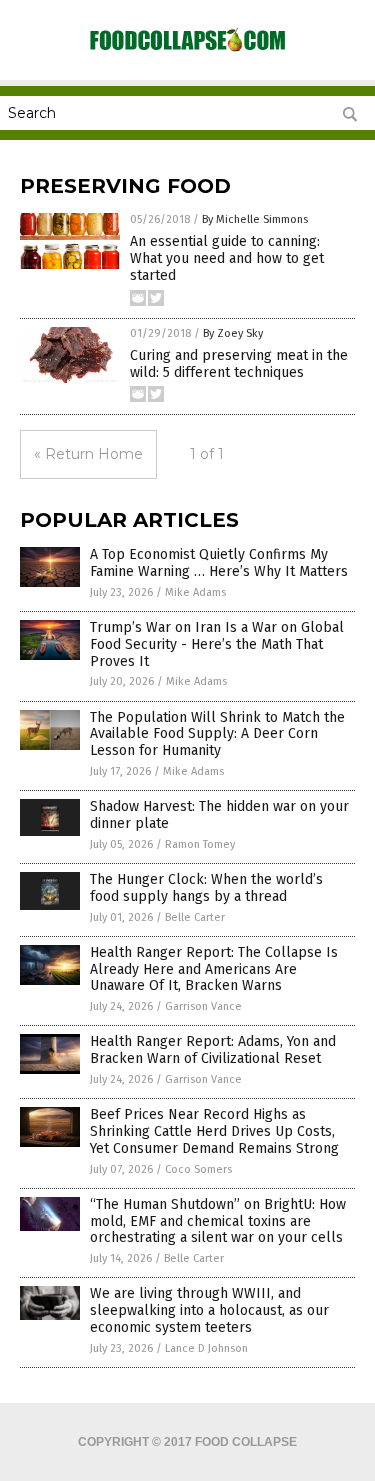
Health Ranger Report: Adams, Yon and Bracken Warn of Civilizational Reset (213, 1050)
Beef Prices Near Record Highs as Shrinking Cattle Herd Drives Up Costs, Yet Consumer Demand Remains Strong (214, 1131)
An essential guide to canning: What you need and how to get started (227, 258)
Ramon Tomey (200, 844)
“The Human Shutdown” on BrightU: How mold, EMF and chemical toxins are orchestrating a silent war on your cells (218, 1221)
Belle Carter (195, 917)
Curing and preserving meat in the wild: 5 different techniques (239, 364)
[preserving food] (188, 50)
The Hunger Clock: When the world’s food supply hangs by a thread (206, 888)
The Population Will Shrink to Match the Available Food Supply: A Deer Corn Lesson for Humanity (217, 734)
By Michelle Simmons (255, 219)
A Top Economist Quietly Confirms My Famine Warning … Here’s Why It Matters (219, 563)
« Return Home (88, 454)
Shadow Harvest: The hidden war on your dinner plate (219, 815)
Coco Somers (198, 1169)
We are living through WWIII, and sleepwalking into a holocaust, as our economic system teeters (209, 1310)
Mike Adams (195, 592)
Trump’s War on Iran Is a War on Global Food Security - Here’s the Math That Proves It (217, 644)
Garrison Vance (203, 1006)
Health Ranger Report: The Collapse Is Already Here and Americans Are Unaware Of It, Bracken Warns (214, 969)
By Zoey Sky (233, 333)
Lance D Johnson (206, 1348)
